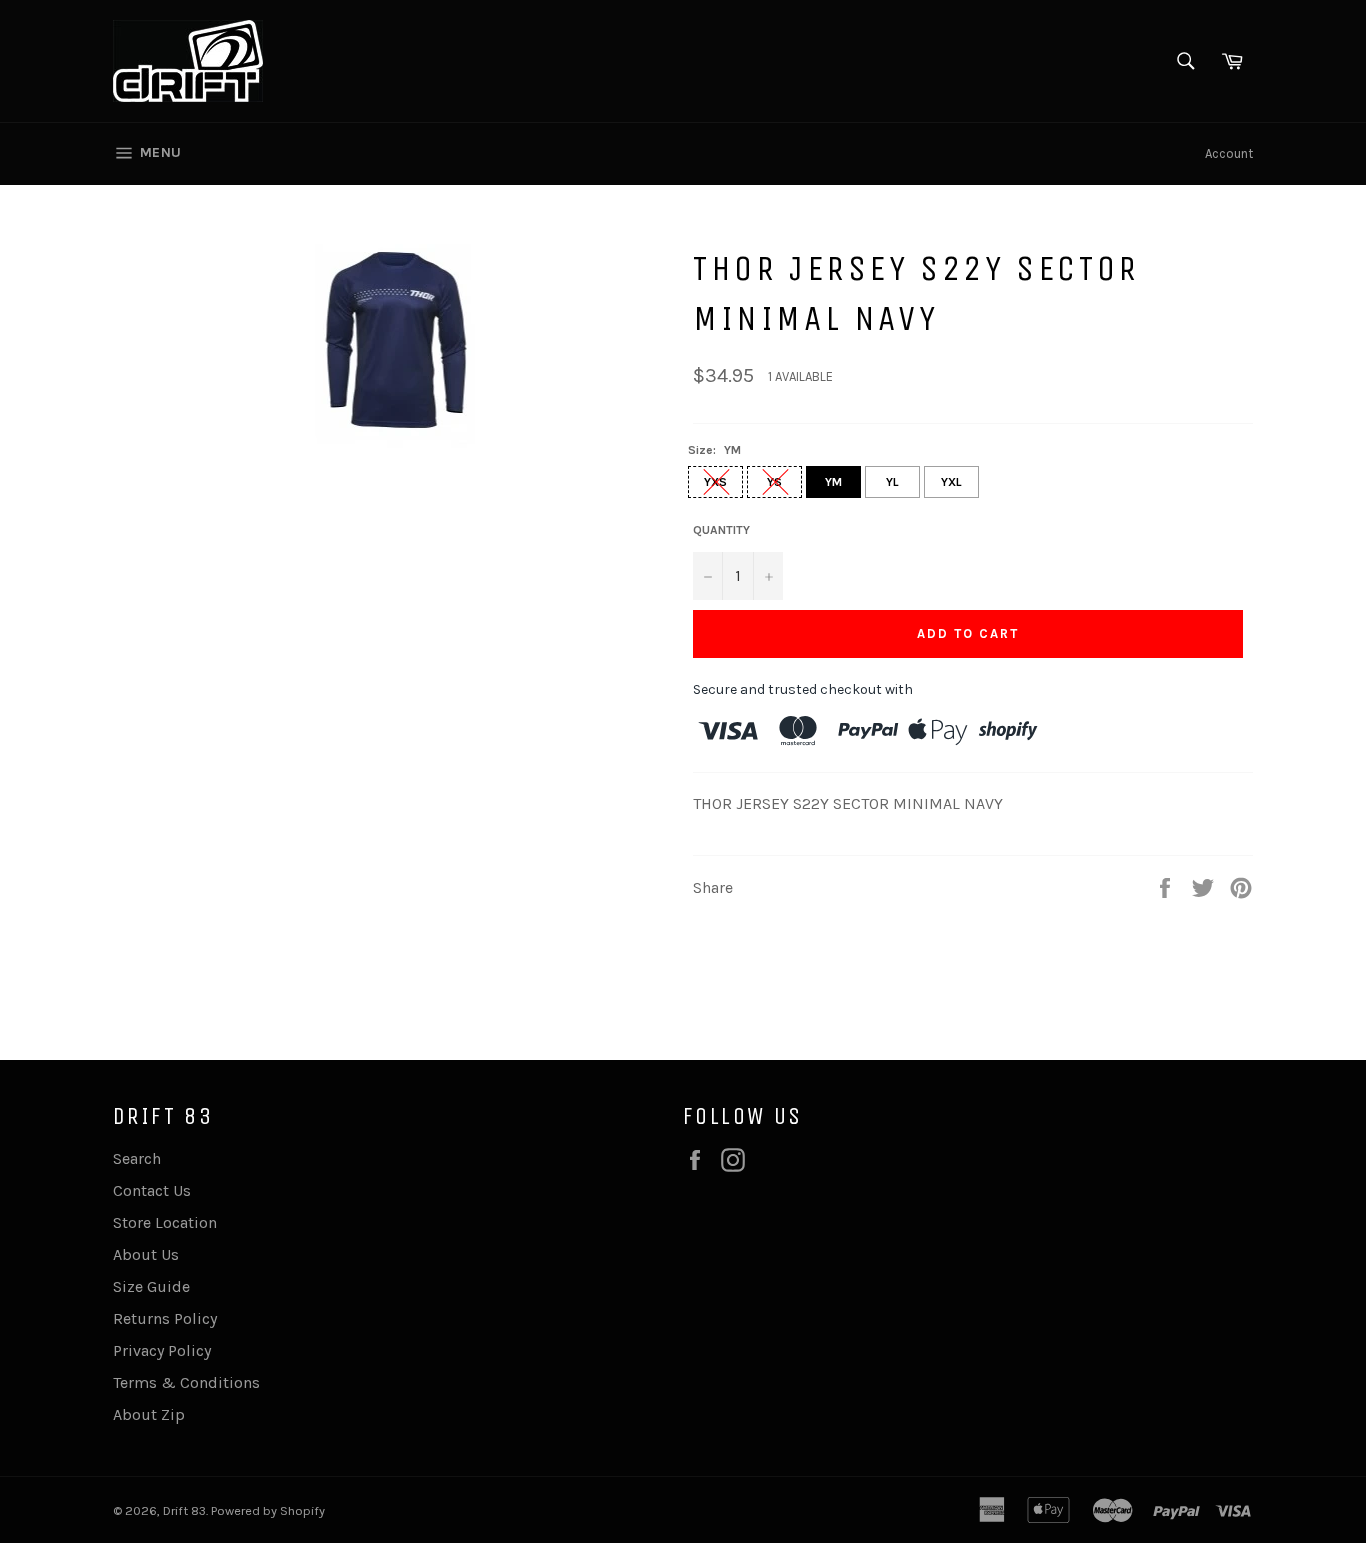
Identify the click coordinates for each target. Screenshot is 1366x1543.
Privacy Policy (162, 1350)
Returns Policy (165, 1318)
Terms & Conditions (186, 1382)
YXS (715, 482)
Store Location (165, 1222)
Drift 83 (184, 1510)
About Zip (149, 1414)
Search (137, 1158)
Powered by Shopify (268, 1510)
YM (833, 482)
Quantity (721, 530)
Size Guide (151, 1286)
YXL (951, 482)
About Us (146, 1254)
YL (892, 482)
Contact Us (152, 1190)
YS (774, 482)
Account (1229, 153)
